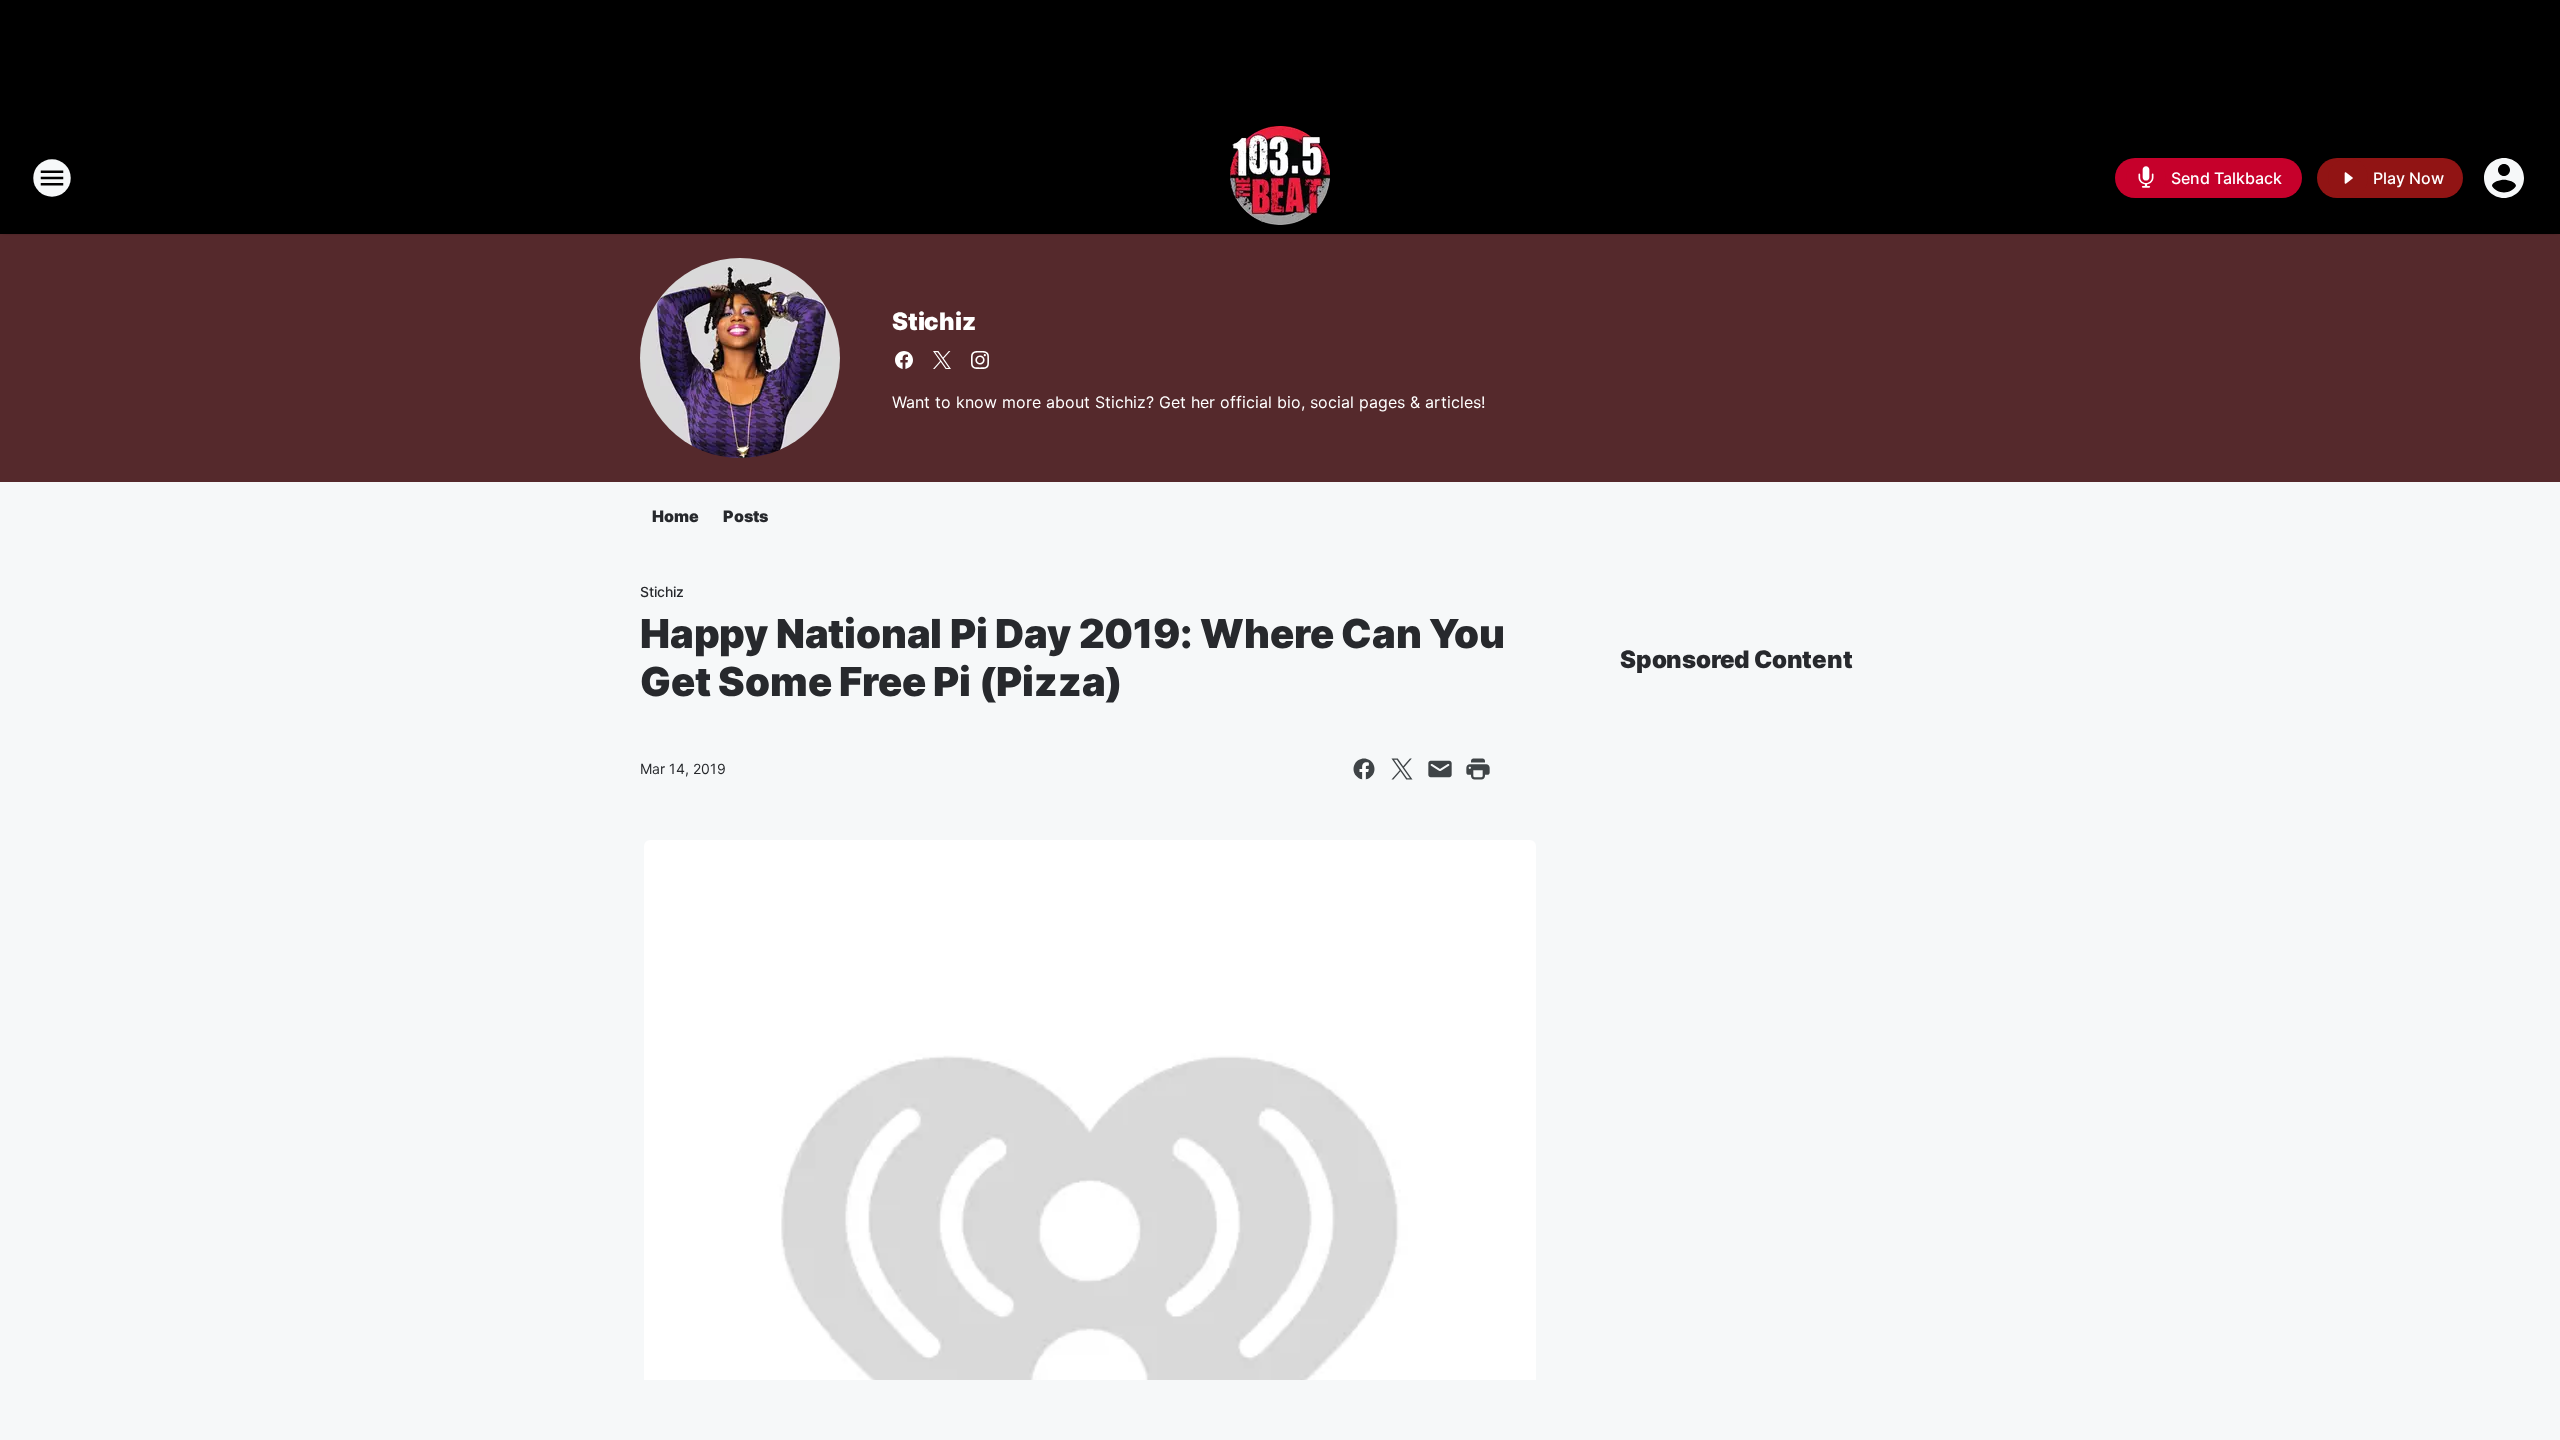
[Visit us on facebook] (904, 360)
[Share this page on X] (1402, 769)
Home (675, 516)
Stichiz (934, 321)
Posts (745, 516)
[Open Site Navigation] (52, 178)
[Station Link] (1280, 178)
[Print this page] (1478, 769)
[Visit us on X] (942, 360)
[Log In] (2506, 178)
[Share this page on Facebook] (1364, 769)
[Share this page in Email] (1440, 769)
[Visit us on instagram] (980, 360)
